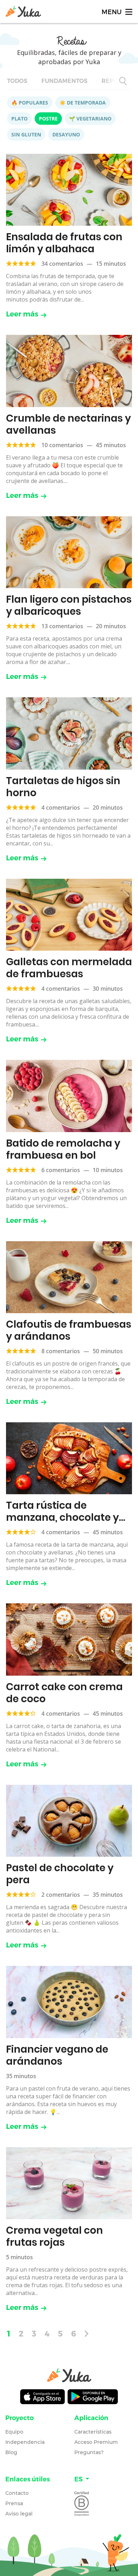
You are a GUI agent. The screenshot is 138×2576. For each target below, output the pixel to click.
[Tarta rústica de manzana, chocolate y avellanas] (69, 1458)
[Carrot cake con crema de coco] (69, 1639)
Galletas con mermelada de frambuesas (69, 968)
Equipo (14, 2432)
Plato (19, 119)
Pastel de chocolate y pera (60, 1874)
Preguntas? (89, 2452)
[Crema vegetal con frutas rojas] (69, 2183)
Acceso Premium (96, 2442)
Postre (48, 119)
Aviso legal (19, 2514)
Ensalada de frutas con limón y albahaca (64, 243)
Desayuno (66, 134)
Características (93, 2432)
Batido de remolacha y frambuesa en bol (63, 1149)
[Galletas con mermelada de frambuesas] (69, 915)
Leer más (22, 314)
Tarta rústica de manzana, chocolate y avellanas (62, 1517)
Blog (11, 2452)
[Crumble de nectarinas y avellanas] (69, 371)
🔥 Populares (30, 103)
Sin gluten (26, 134)
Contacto (17, 2493)
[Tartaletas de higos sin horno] (69, 733)
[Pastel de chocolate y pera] (69, 1821)
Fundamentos (64, 81)
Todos (17, 81)
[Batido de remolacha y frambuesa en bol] (69, 1096)
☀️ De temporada (83, 103)
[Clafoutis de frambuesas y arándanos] (69, 1277)
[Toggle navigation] (116, 12)
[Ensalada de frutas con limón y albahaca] (69, 190)
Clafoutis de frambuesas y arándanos (69, 1330)
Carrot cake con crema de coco (64, 1693)
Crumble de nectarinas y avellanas (68, 424)
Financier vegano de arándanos (57, 2055)
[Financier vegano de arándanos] (69, 2002)
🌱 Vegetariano (90, 119)
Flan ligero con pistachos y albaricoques (69, 605)
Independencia (25, 2442)
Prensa (14, 2503)
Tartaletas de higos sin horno (63, 787)
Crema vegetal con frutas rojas (54, 2236)
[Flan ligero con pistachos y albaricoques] (69, 552)
